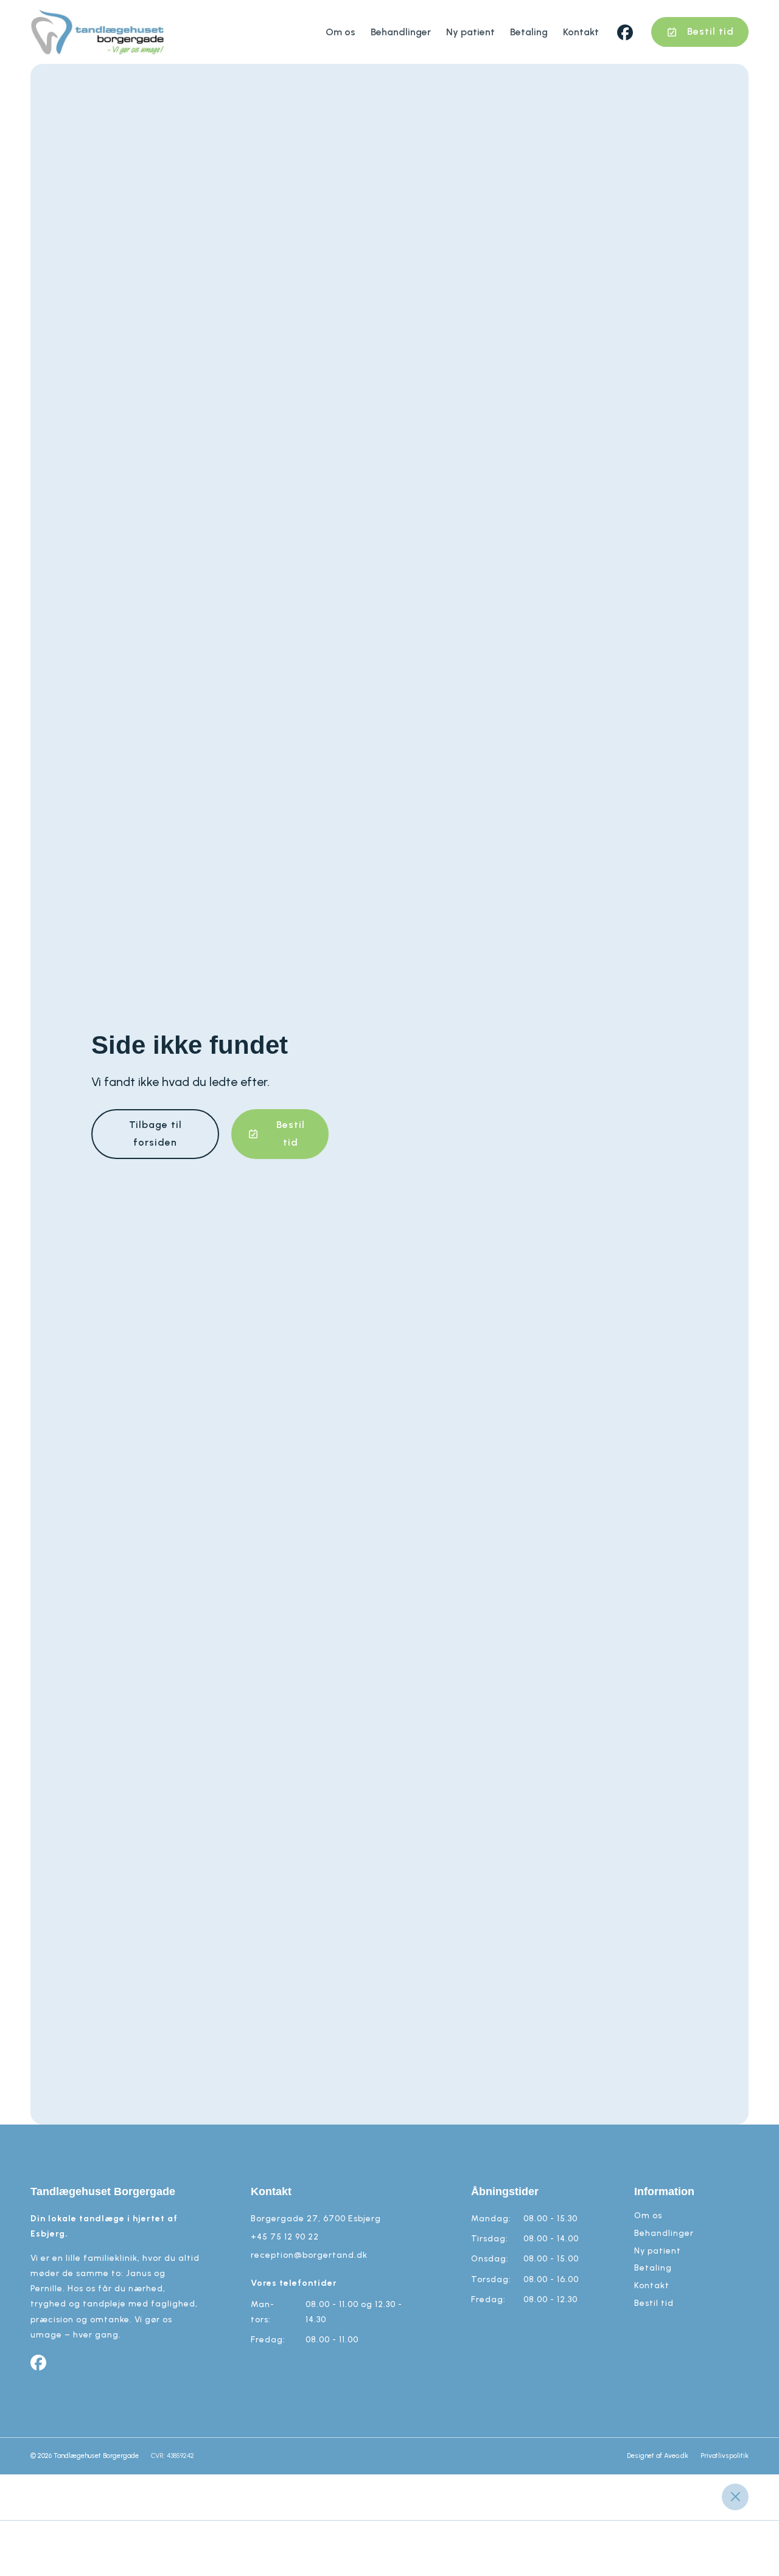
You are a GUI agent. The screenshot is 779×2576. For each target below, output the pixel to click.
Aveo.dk (676, 2456)
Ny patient (470, 32)
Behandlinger (401, 32)
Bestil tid (654, 2303)
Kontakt (581, 32)
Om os (341, 32)
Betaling (529, 32)
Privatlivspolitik (725, 2456)
